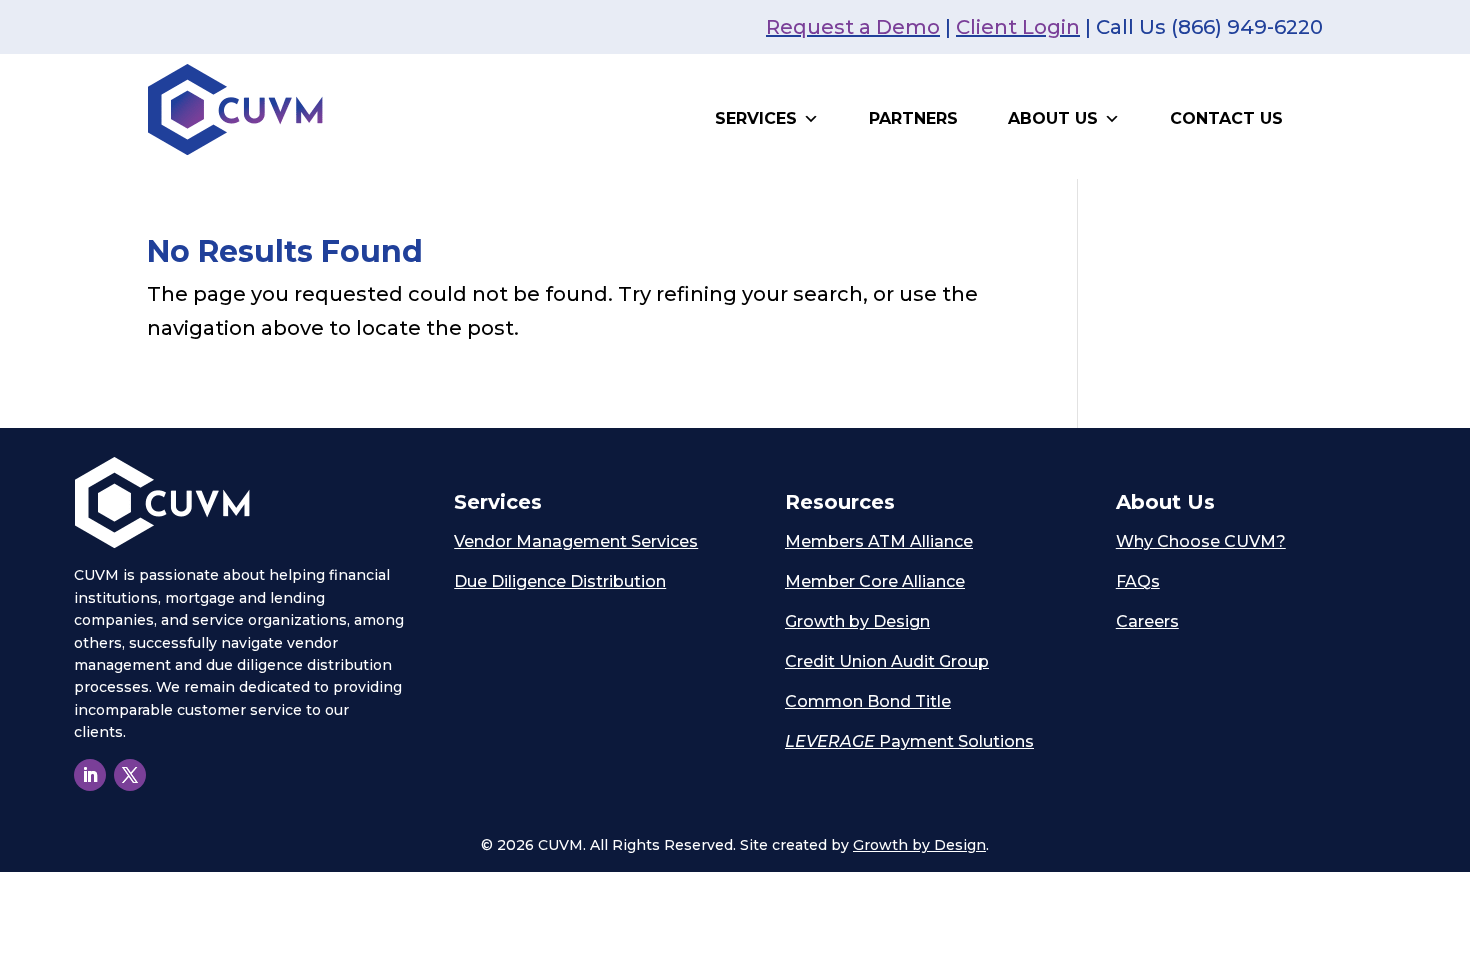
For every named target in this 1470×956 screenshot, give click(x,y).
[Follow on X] (130, 775)
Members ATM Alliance (879, 541)
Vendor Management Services (576, 541)
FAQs (1138, 581)
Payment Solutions (909, 741)
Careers (1147, 621)
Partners (913, 118)
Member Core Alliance (875, 581)
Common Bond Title (868, 701)
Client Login (1018, 27)
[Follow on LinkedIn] (90, 775)
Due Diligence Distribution (560, 581)
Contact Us (1226, 118)
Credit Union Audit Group (887, 661)
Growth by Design (857, 621)
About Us (1053, 118)
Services (756, 118)
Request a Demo (853, 27)
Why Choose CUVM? (1201, 541)
